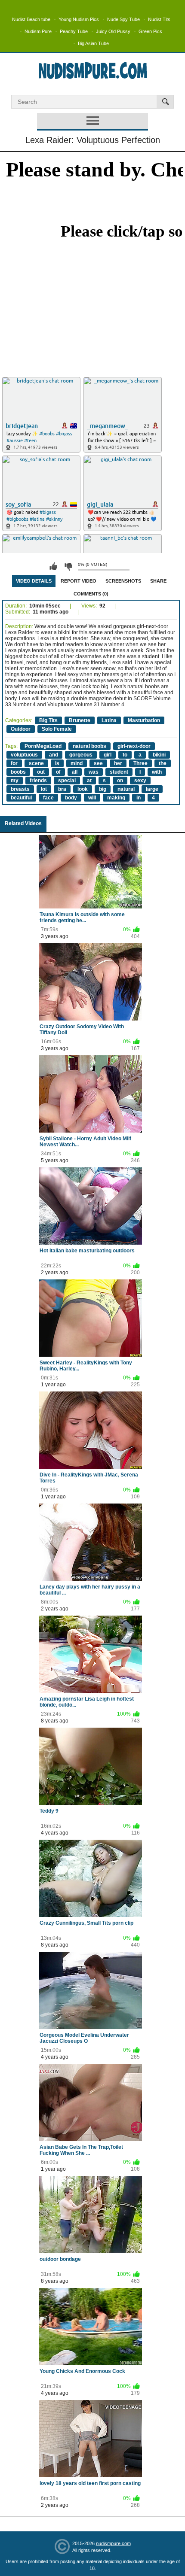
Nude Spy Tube (123, 19)
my (15, 781)
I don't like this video (68, 566)
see (98, 763)
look (83, 789)
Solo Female (57, 729)
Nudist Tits (159, 19)
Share (158, 581)
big (103, 789)
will (92, 798)
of (58, 772)
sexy (140, 781)
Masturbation (144, 720)
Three (140, 763)
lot (44, 789)
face (48, 798)
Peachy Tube (74, 31)
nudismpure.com (113, 2543)
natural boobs (89, 746)
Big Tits (48, 720)
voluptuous (24, 755)
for (14, 763)
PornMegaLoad (43, 746)
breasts (20, 789)
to (125, 755)
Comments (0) (91, 594)
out (41, 772)
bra (62, 789)
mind (77, 763)
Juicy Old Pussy (113, 31)
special (67, 781)
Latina (109, 720)
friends (38, 781)
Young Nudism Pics (79, 19)
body (71, 798)
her (118, 763)
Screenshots (123, 581)
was (94, 772)
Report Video (79, 581)
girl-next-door (134, 746)
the (163, 763)
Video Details (34, 581)
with (157, 772)
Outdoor (21, 729)
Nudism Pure (38, 31)
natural (126, 789)
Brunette (80, 720)
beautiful (21, 798)
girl (108, 755)
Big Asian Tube (93, 43)
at (89, 781)
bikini (159, 755)
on (120, 781)
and (54, 755)
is (57, 763)
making (116, 798)
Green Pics (150, 31)
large (152, 789)
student (119, 772)
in (139, 798)
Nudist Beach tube (31, 19)
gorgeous (81, 755)
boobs (18, 772)
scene (36, 763)
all (75, 772)
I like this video (53, 566)
